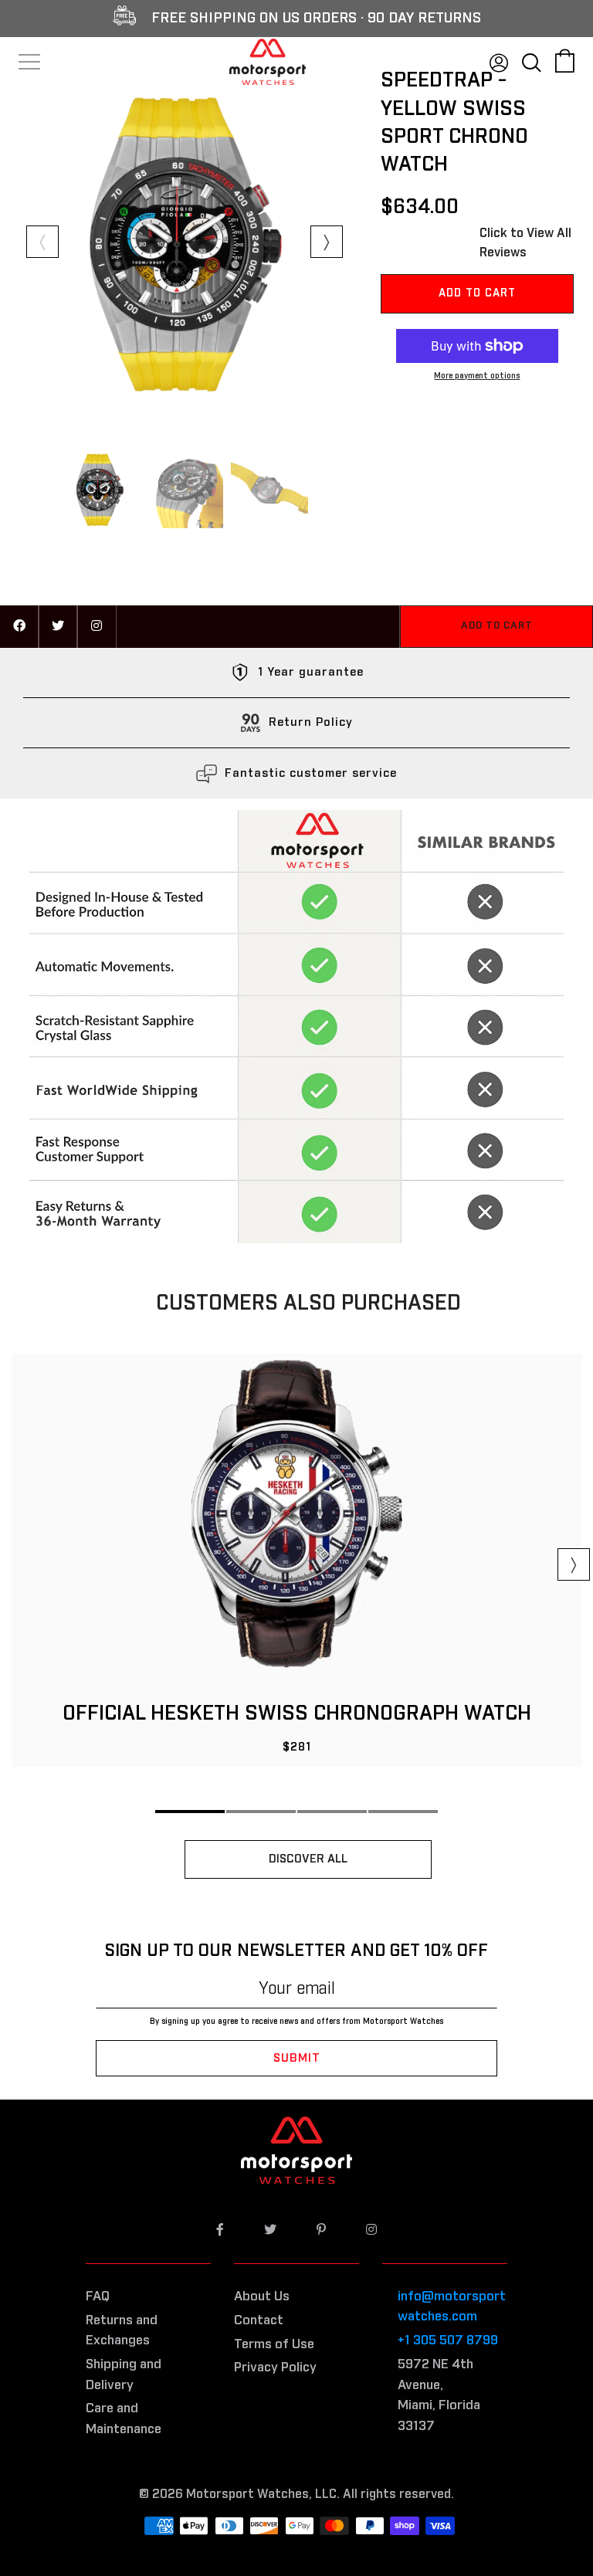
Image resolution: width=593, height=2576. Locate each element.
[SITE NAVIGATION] (30, 62)
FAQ (98, 2297)
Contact (259, 2321)
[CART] (565, 60)
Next (327, 242)
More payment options (477, 376)
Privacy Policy (275, 2368)
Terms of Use (274, 2345)
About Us (262, 2297)
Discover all (308, 1859)
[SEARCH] (532, 60)
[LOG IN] (499, 60)
